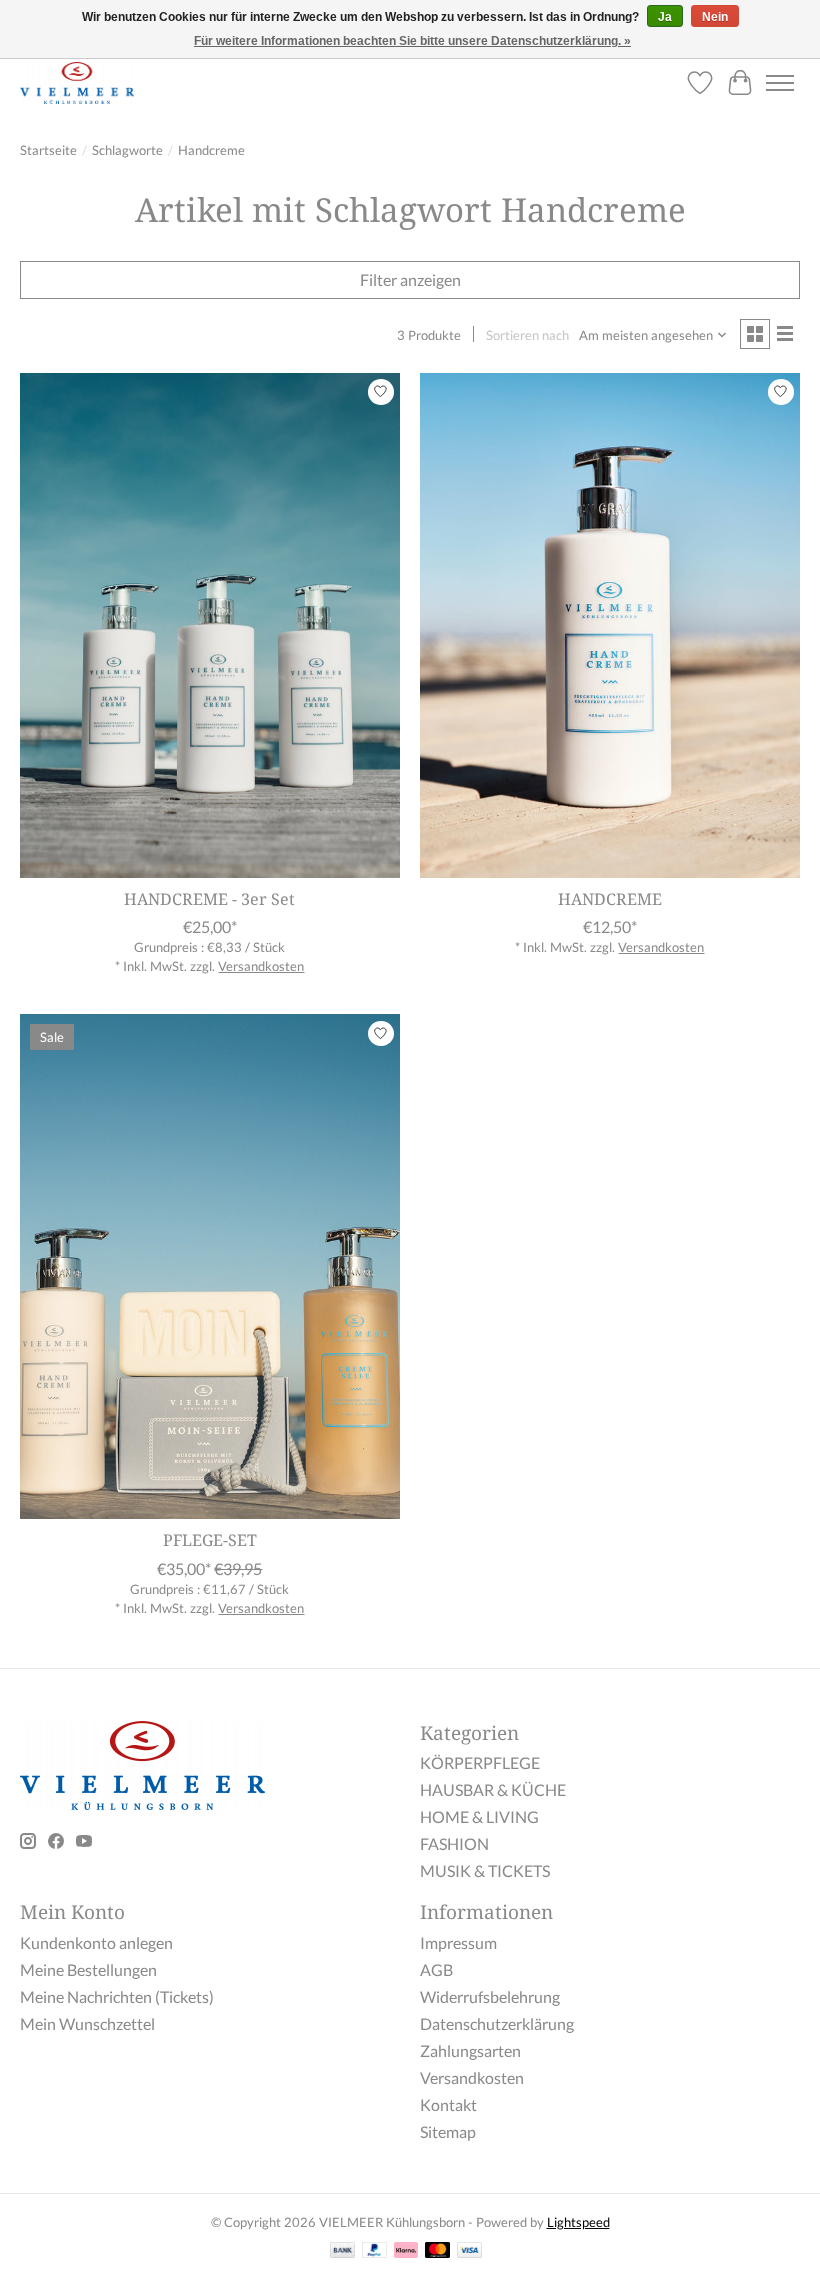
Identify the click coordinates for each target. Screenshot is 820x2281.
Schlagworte (127, 150)
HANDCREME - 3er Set (209, 899)
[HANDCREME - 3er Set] (210, 625)
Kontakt (448, 2104)
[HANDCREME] (610, 625)
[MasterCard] (438, 2251)
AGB (436, 1969)
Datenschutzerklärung (497, 2023)
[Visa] (470, 2251)
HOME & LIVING (479, 1816)
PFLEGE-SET (210, 1540)
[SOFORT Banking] (406, 2251)
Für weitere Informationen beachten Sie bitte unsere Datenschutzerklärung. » (412, 41)
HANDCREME (610, 899)
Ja (665, 17)
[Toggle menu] (780, 83)
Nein (715, 17)
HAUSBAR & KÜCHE (493, 1789)
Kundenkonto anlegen (96, 1942)
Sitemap (448, 2131)
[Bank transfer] (343, 2251)
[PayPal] (375, 2251)
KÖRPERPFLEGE (480, 1762)
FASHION (454, 1843)
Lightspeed (578, 2222)
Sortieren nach (527, 335)
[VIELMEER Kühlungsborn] (77, 82)
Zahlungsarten (470, 2050)
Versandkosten (261, 966)
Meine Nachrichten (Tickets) (117, 1996)
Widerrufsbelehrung (490, 1996)
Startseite (48, 150)
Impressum (458, 1942)
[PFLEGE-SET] (210, 1266)
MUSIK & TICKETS (485, 1870)
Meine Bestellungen (88, 1969)
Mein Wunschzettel (87, 2023)
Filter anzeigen (410, 279)
